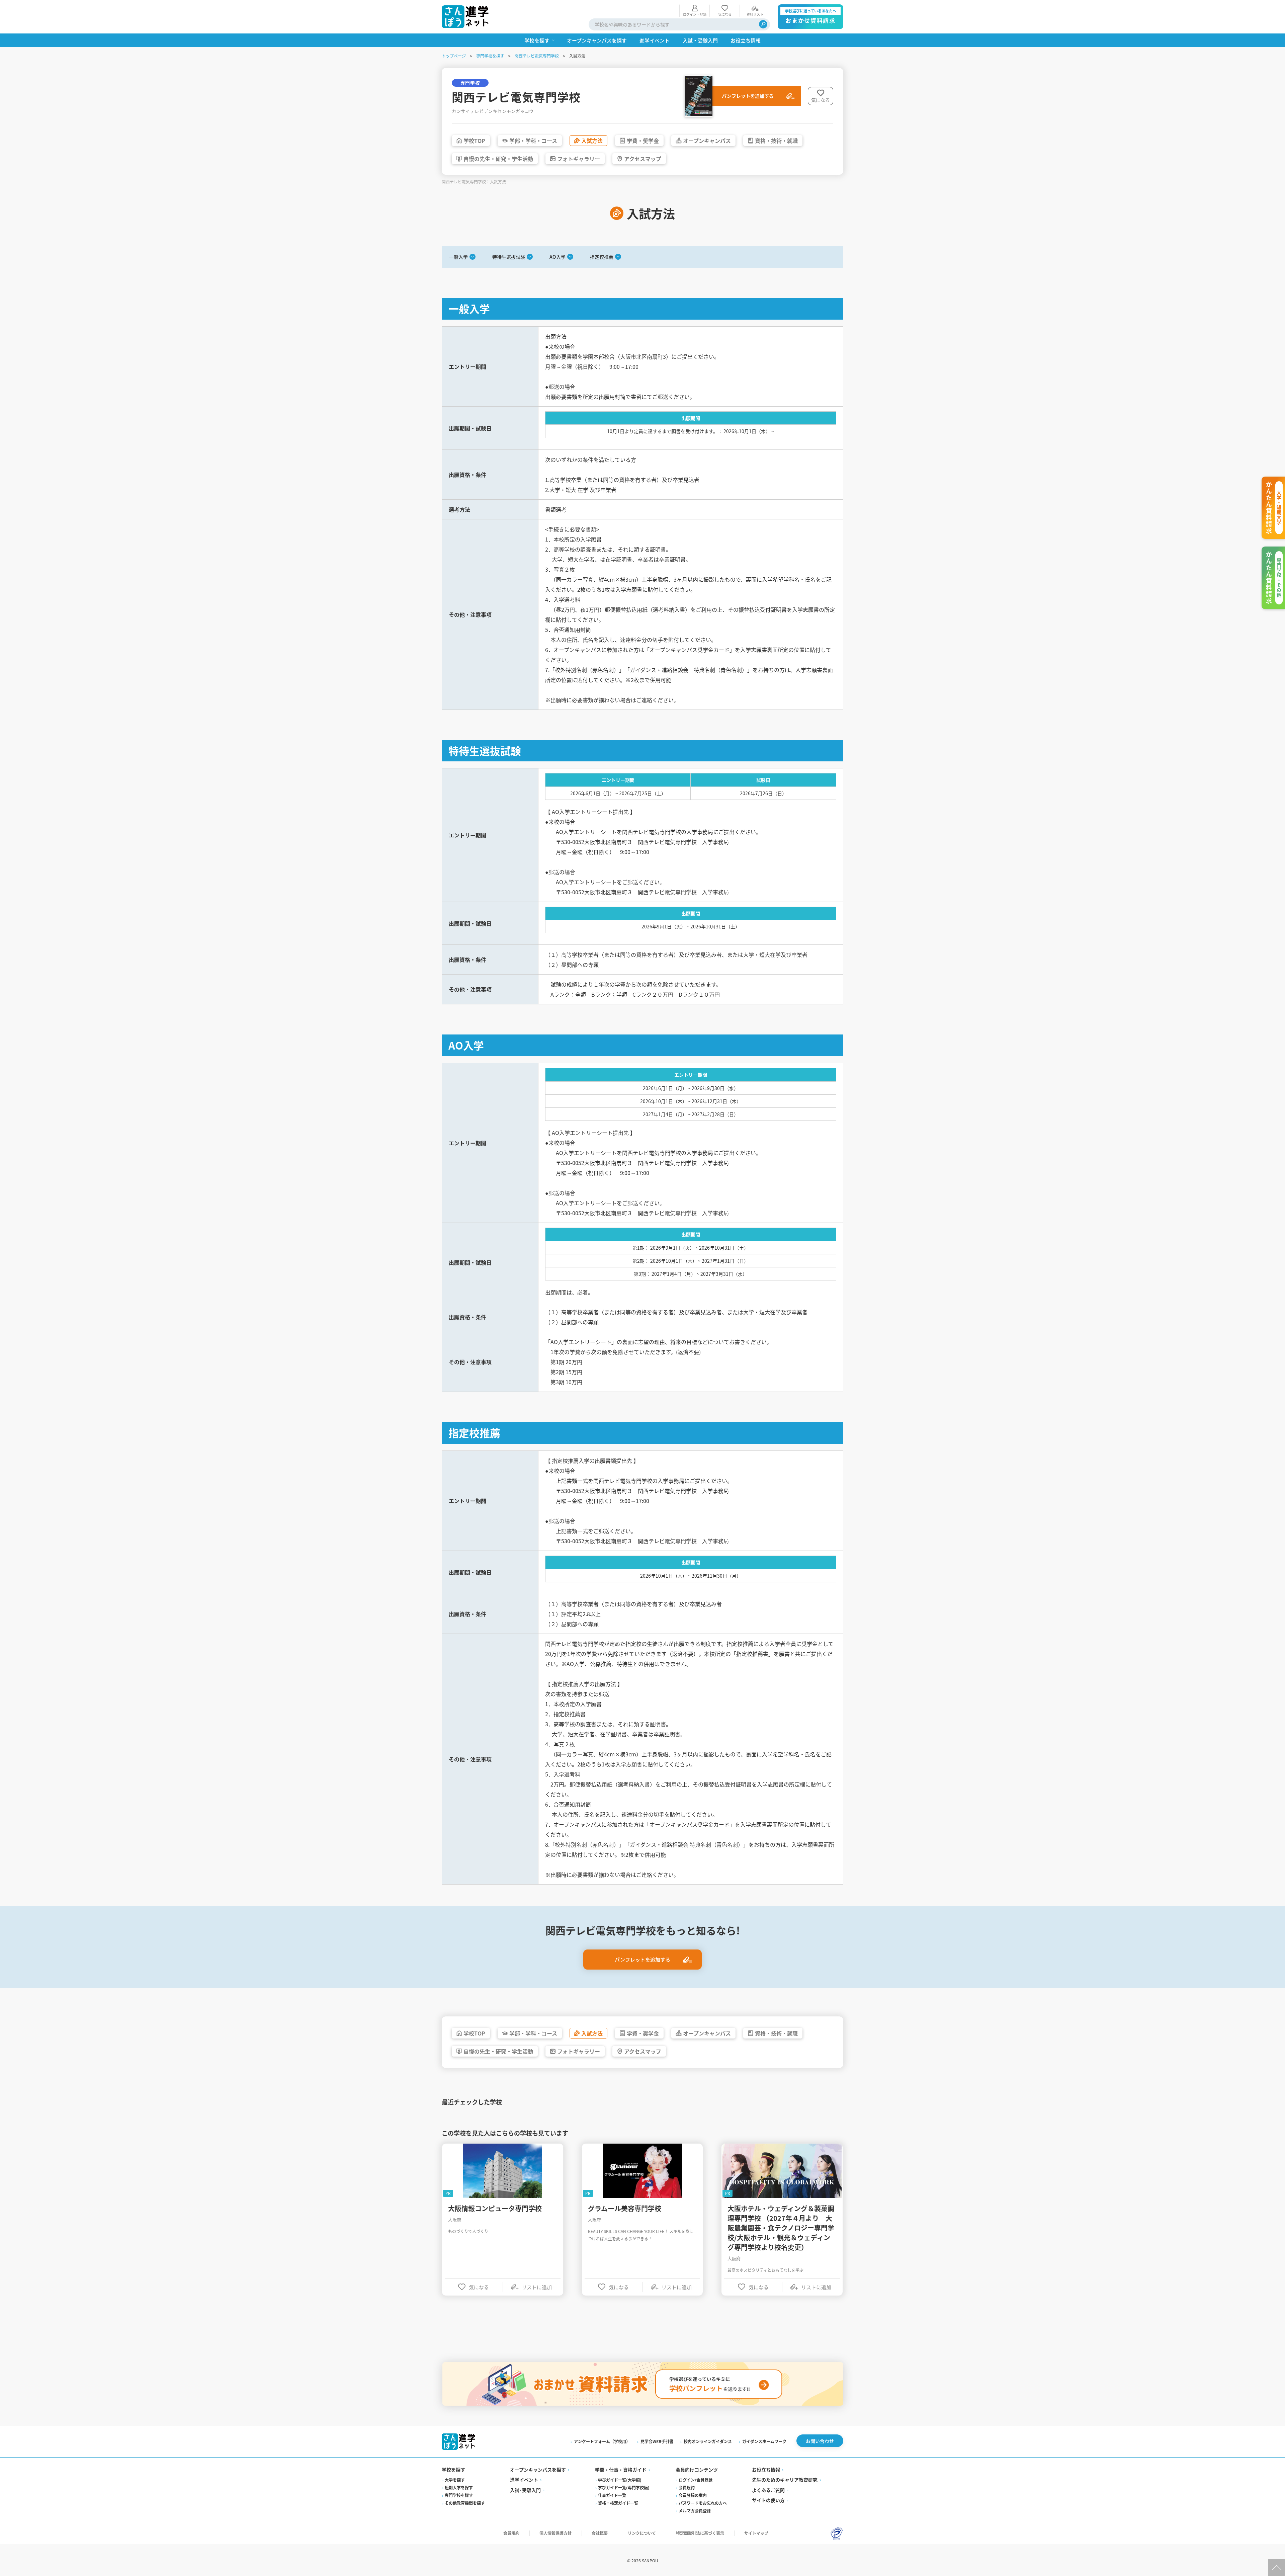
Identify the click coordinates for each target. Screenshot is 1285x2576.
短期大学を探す (459, 2487)
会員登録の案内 (693, 2495)
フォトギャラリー (579, 159)
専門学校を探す (490, 56)
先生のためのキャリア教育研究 (785, 2480)
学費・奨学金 (643, 141)
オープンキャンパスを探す (538, 2470)
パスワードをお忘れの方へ (703, 2503)
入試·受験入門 (525, 2490)
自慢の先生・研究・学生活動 (498, 159)
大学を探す (455, 2480)
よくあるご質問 (768, 2490)
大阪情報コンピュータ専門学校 (495, 2208)
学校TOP (474, 141)
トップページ (454, 56)
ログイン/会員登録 (696, 2480)
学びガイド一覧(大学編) (620, 2480)
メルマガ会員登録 (695, 2511)
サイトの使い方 (768, 2500)
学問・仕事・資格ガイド (621, 2470)
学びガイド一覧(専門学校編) (624, 2487)
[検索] (763, 24)
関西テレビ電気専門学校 (537, 56)
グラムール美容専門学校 (625, 2208)
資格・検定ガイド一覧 (618, 2503)
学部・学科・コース (533, 141)
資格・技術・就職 (776, 141)
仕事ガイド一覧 (612, 2495)
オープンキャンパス (707, 141)
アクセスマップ (643, 159)
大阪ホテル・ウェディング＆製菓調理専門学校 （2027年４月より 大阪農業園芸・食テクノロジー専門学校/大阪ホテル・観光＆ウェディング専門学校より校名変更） (781, 2228)
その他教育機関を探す (465, 2503)
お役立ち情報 (766, 2470)
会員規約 (687, 2487)
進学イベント (524, 2480)
